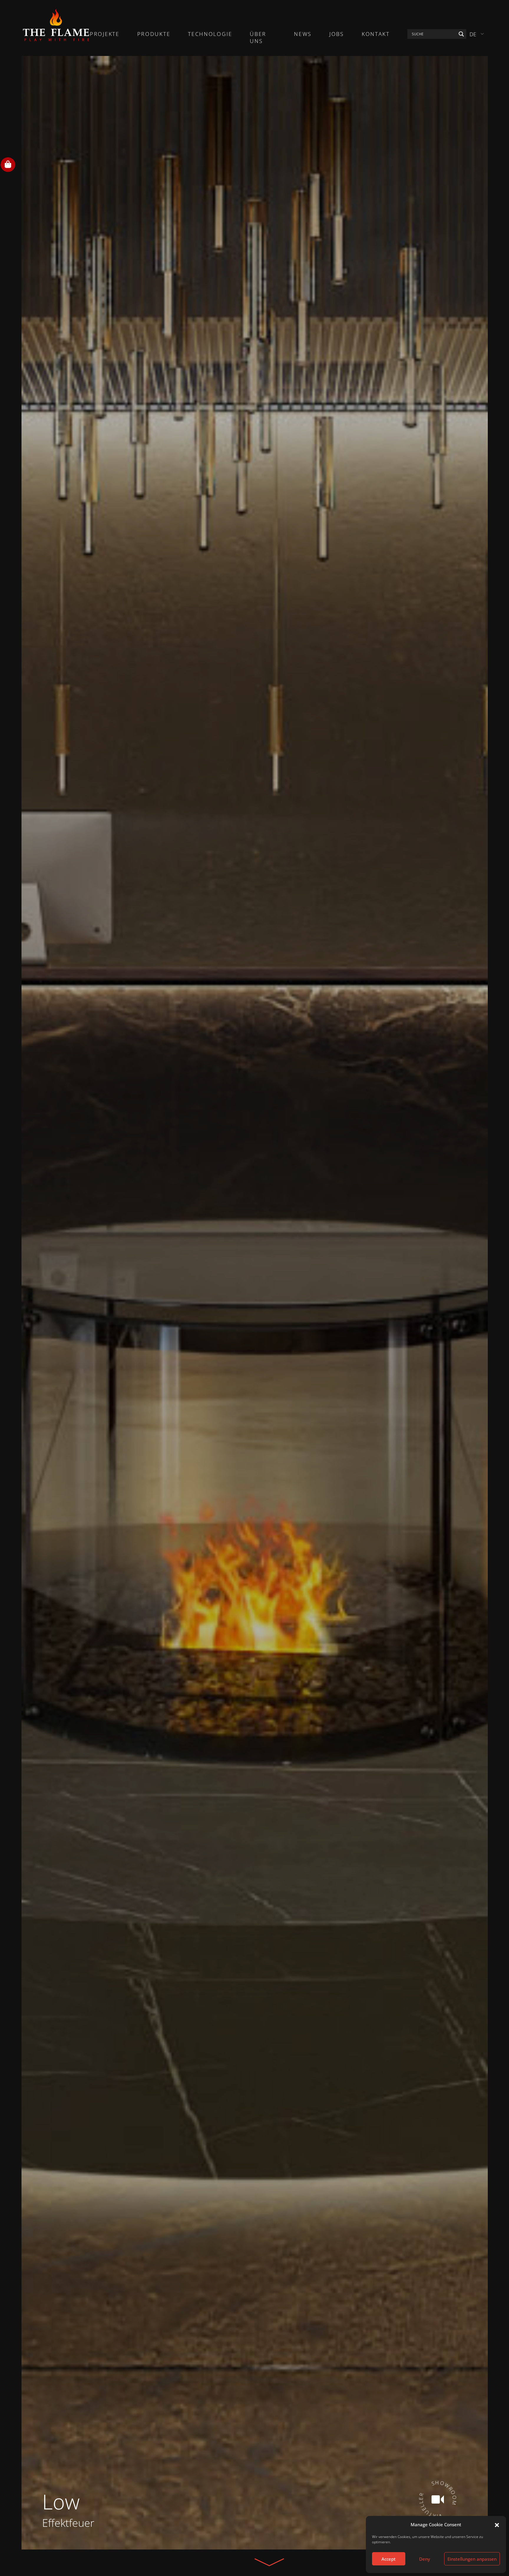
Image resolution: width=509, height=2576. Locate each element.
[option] (255, 1303)
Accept (389, 2559)
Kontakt (376, 34)
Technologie (210, 34)
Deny (425, 2559)
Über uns (258, 37)
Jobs (337, 34)
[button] (497, 2524)
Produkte (154, 34)
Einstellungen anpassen (472, 2559)
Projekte (105, 34)
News (303, 34)
